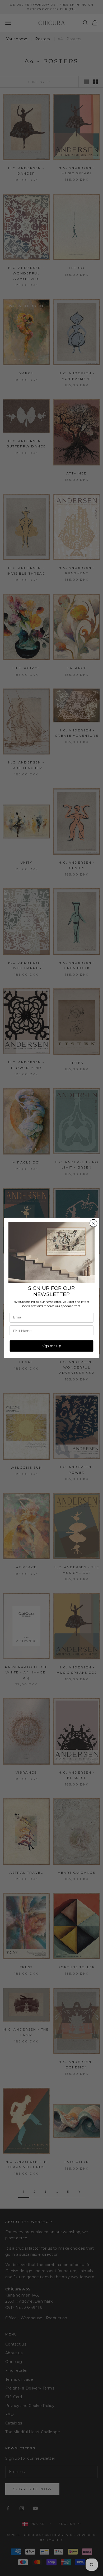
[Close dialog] (93, 1223)
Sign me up (51, 1346)
